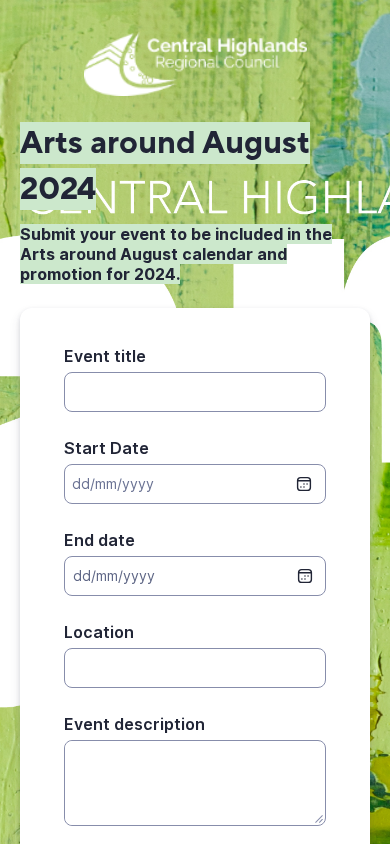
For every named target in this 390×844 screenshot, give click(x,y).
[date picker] (305, 576)
